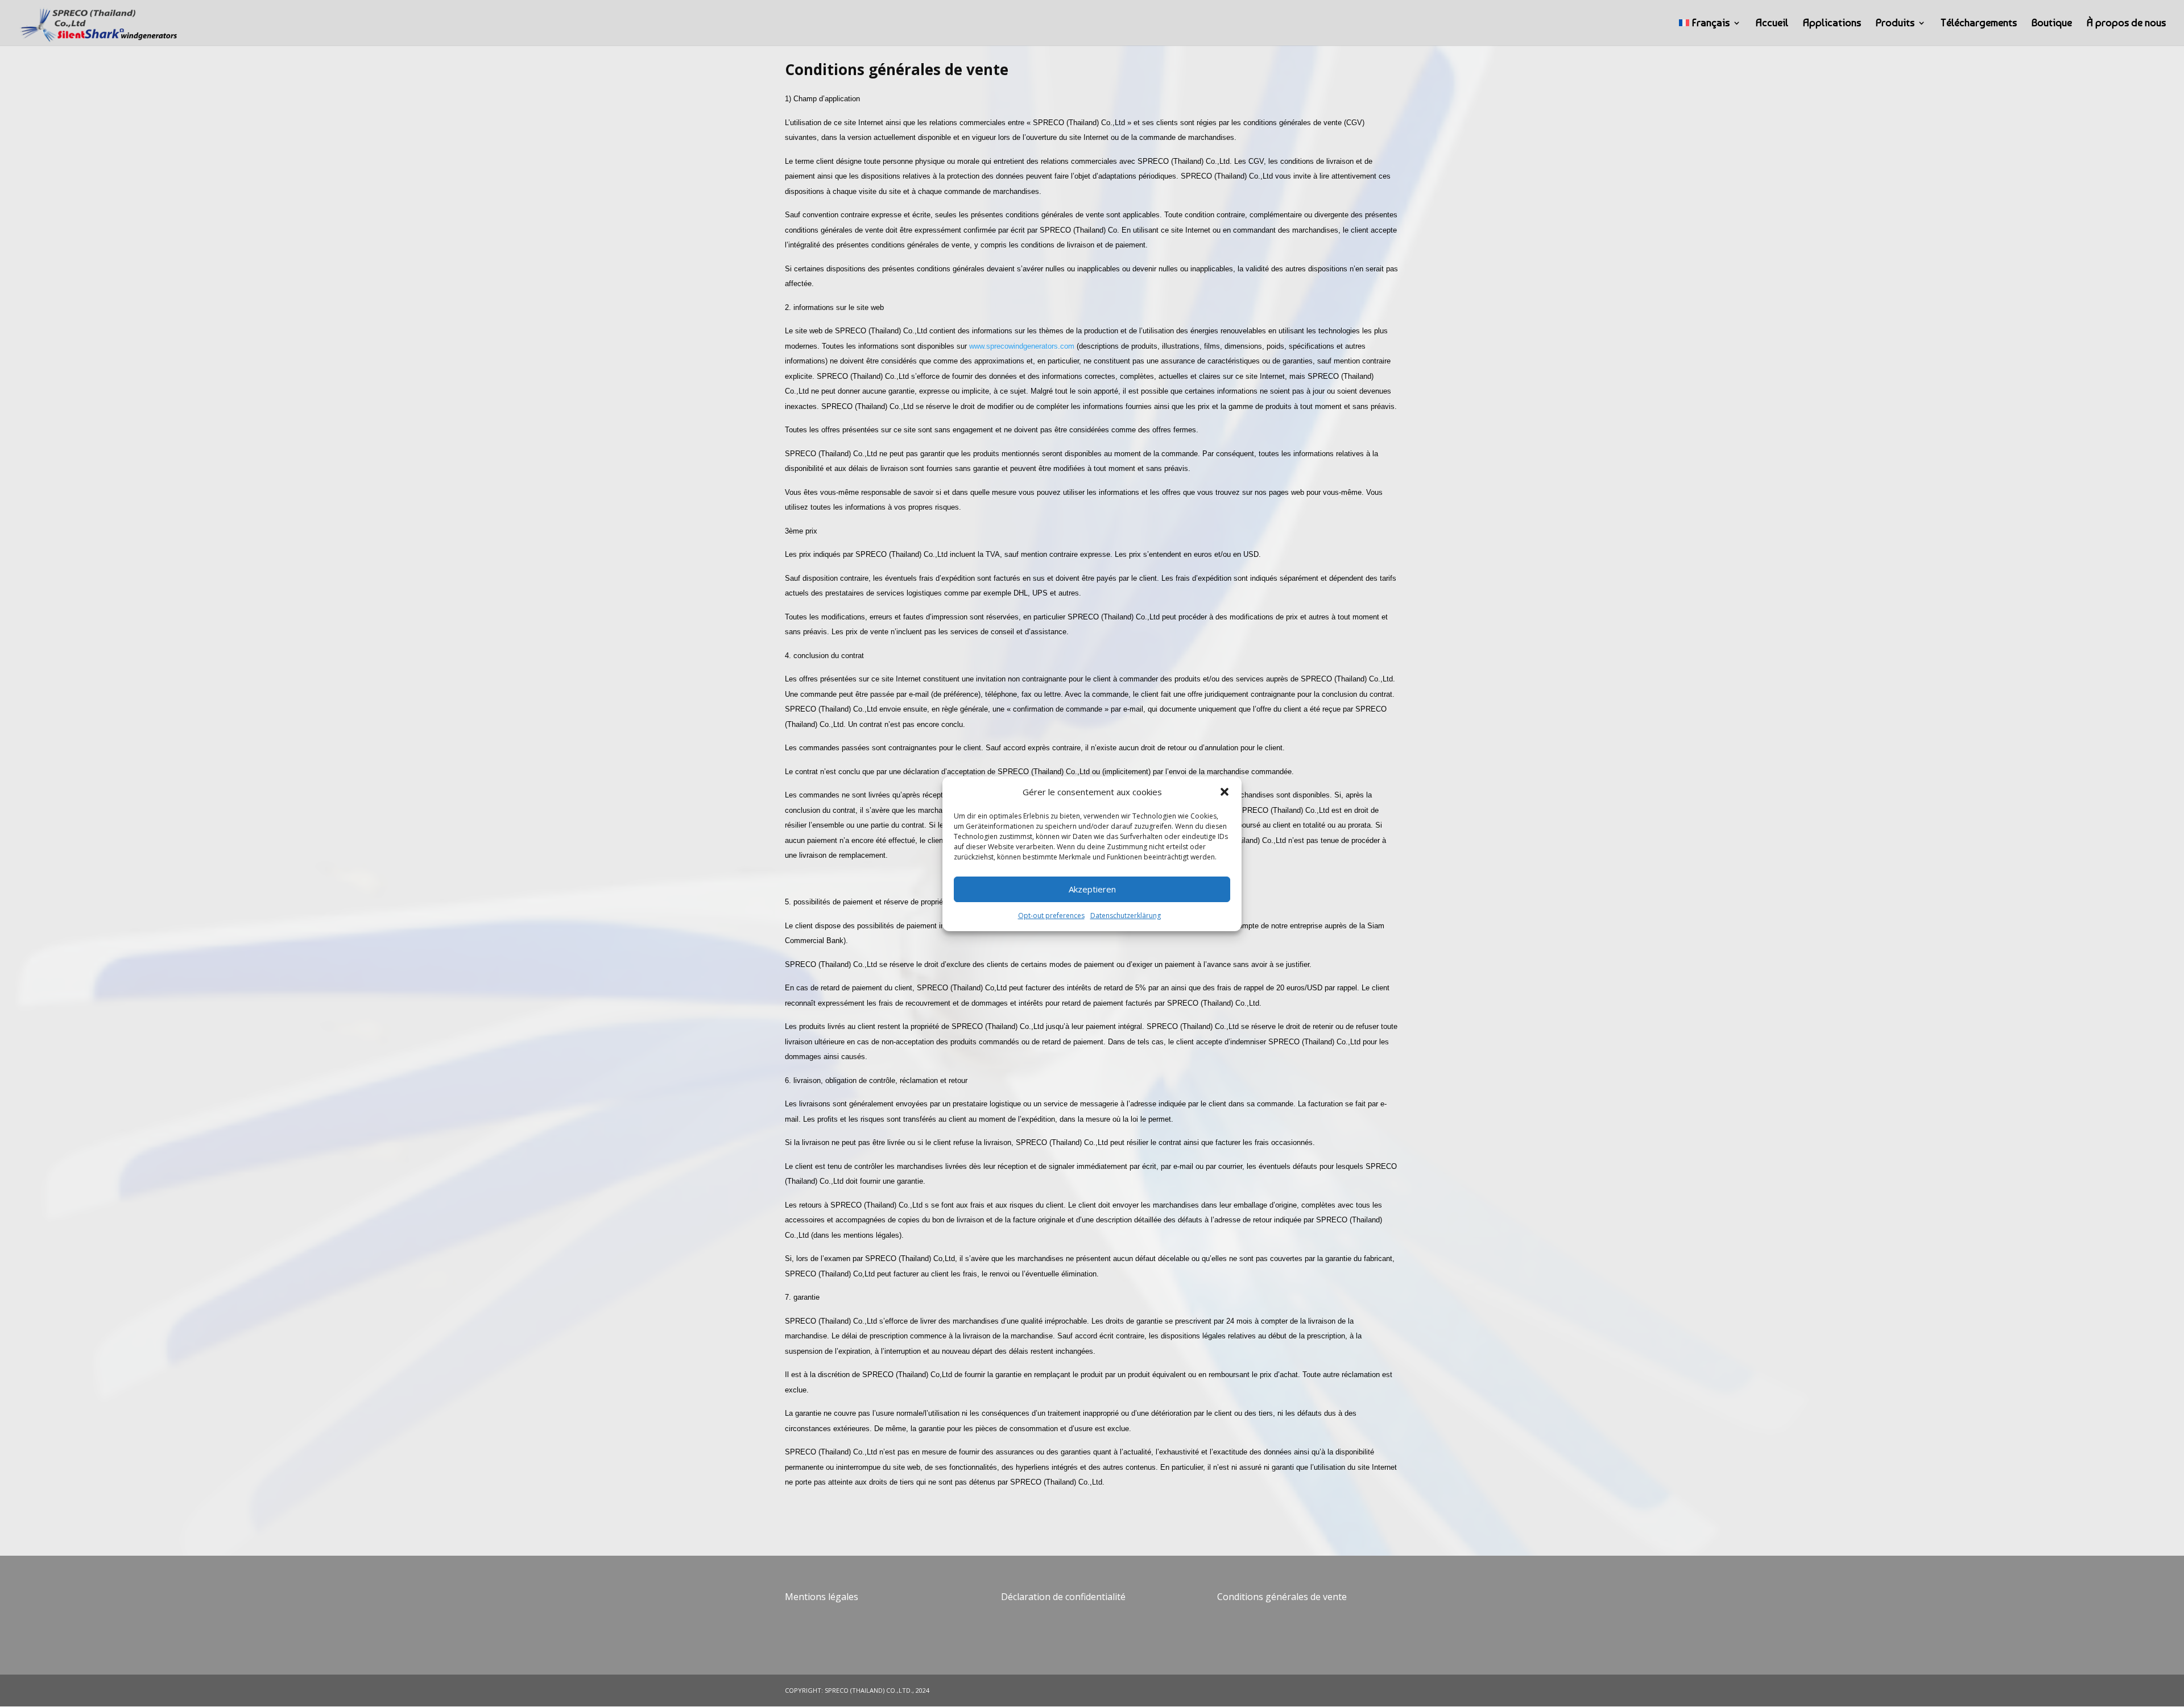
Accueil (1772, 24)
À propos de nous (2126, 24)
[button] (1225, 792)
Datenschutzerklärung (1126, 915)
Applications (1832, 24)
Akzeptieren (1092, 889)
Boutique (2052, 24)
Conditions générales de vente (1282, 1597)
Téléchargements (1979, 24)
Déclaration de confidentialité (1063, 1597)
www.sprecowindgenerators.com (1022, 346)
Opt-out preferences (1051, 915)
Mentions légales (822, 1597)
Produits (1895, 24)
